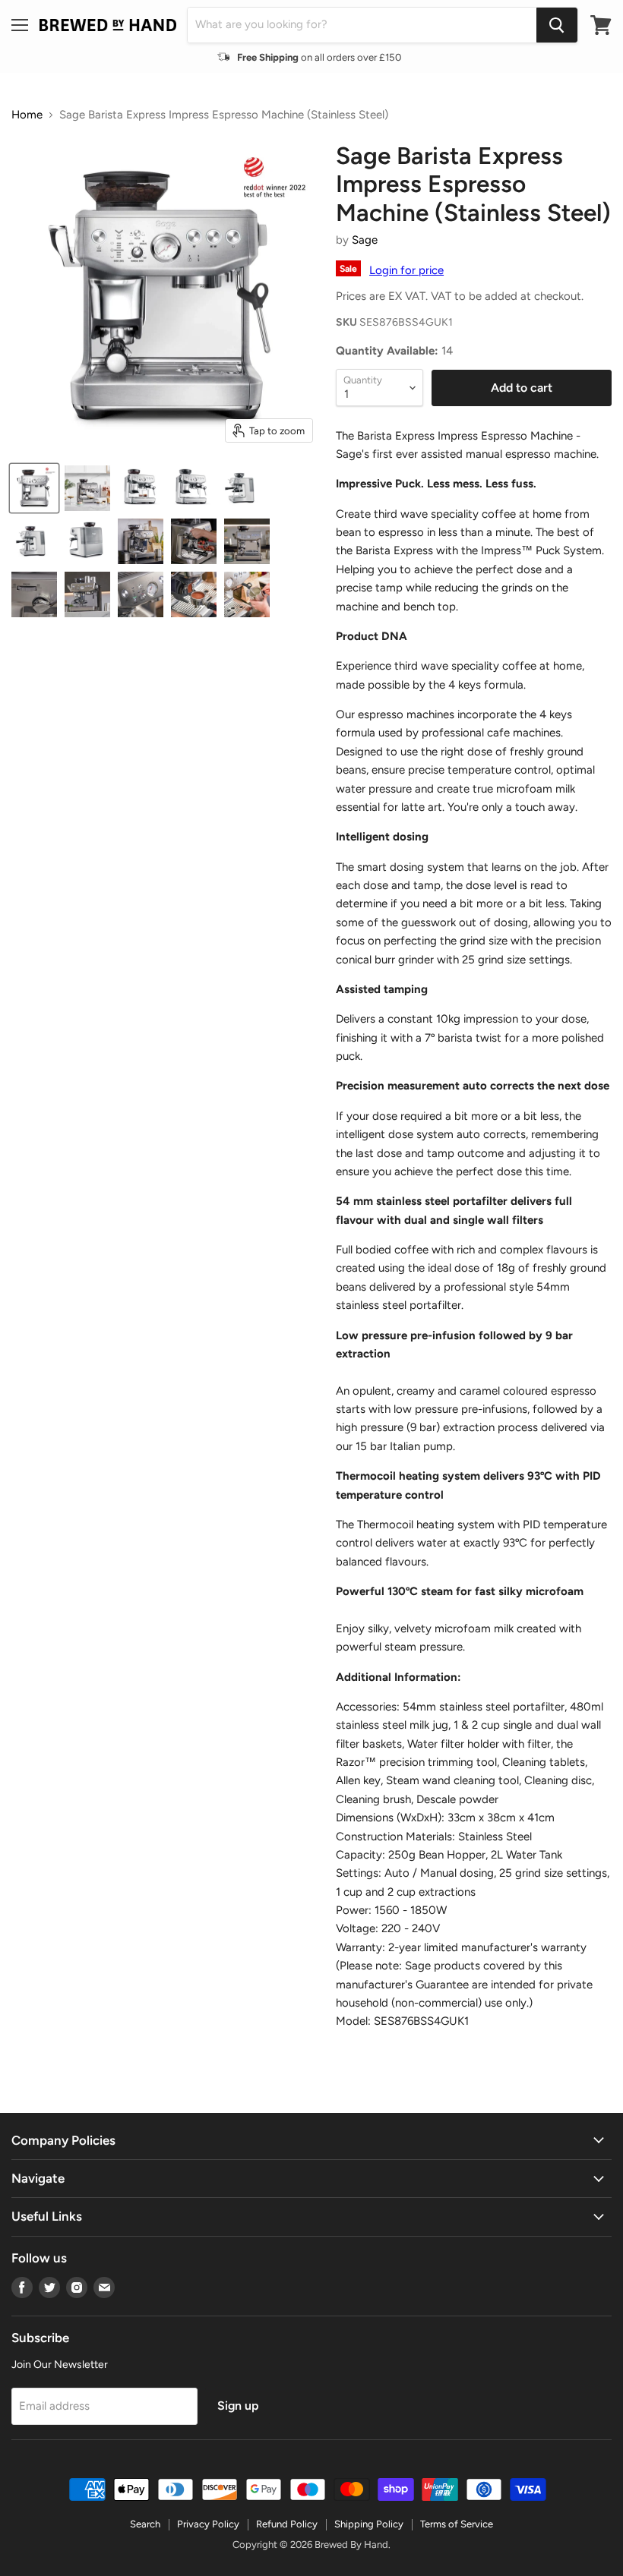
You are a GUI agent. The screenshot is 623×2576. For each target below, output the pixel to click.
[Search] (557, 25)
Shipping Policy (369, 2524)
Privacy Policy (208, 2524)
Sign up (238, 2406)
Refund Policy (287, 2524)
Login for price (406, 270)
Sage (365, 240)
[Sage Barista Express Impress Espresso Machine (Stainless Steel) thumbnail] (34, 488)
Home (27, 115)
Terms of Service (457, 2524)
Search (145, 2524)
